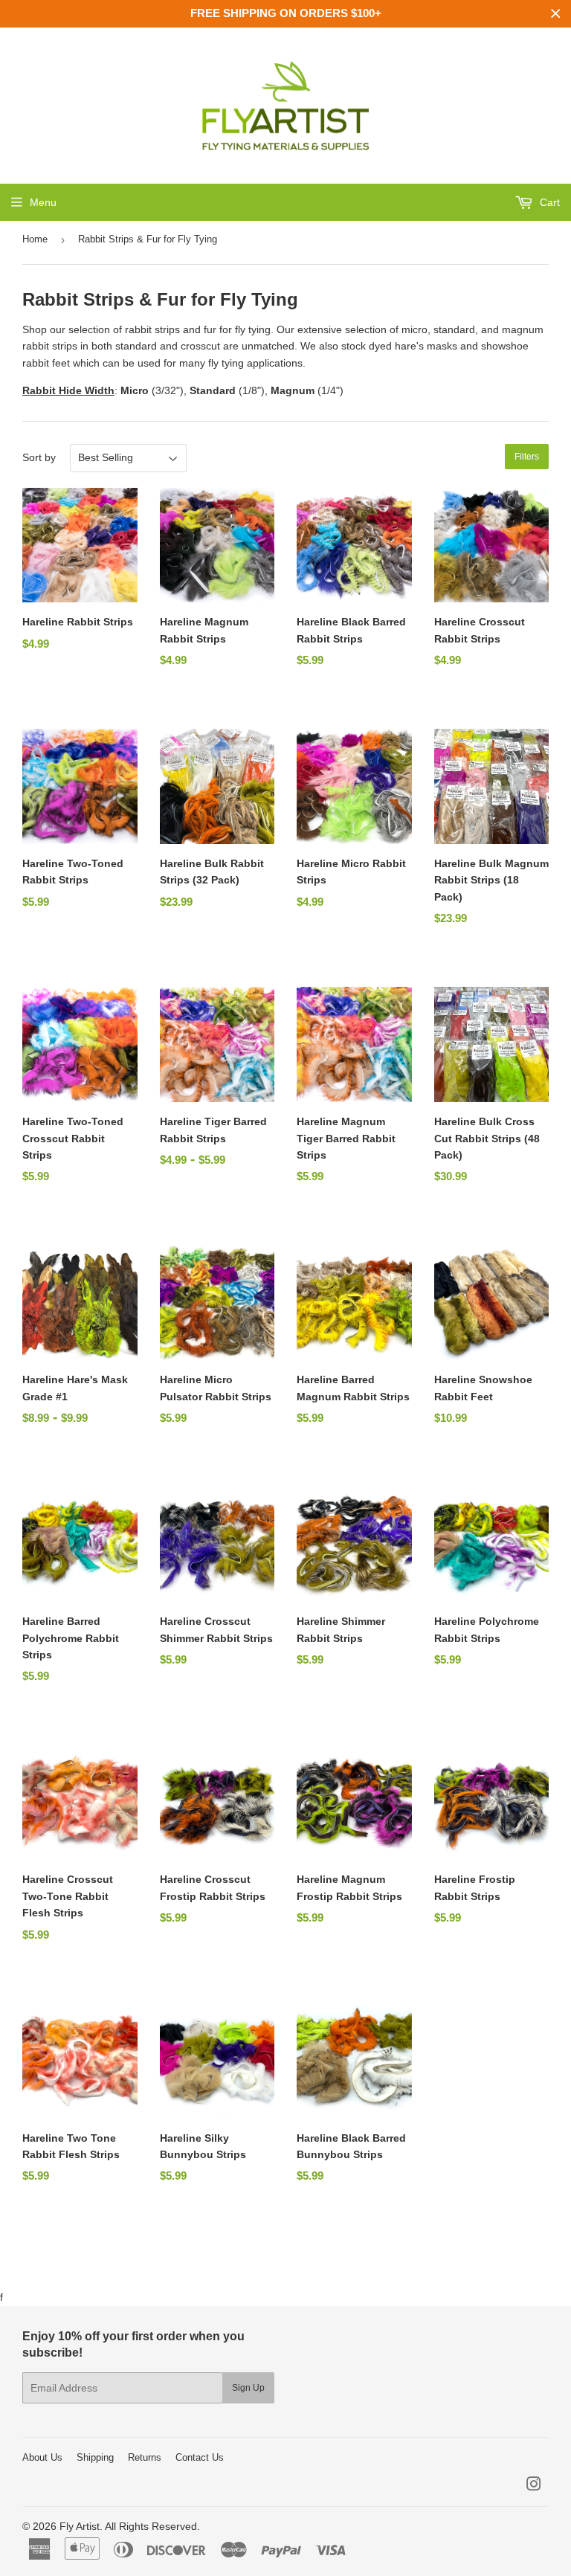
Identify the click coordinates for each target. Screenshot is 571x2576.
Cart (548, 202)
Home (35, 239)
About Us (42, 2457)
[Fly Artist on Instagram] (534, 2486)
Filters (527, 457)
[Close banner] (556, 14)
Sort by (39, 457)
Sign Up (248, 2388)
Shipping (95, 2457)
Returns (145, 2457)
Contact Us (200, 2457)
